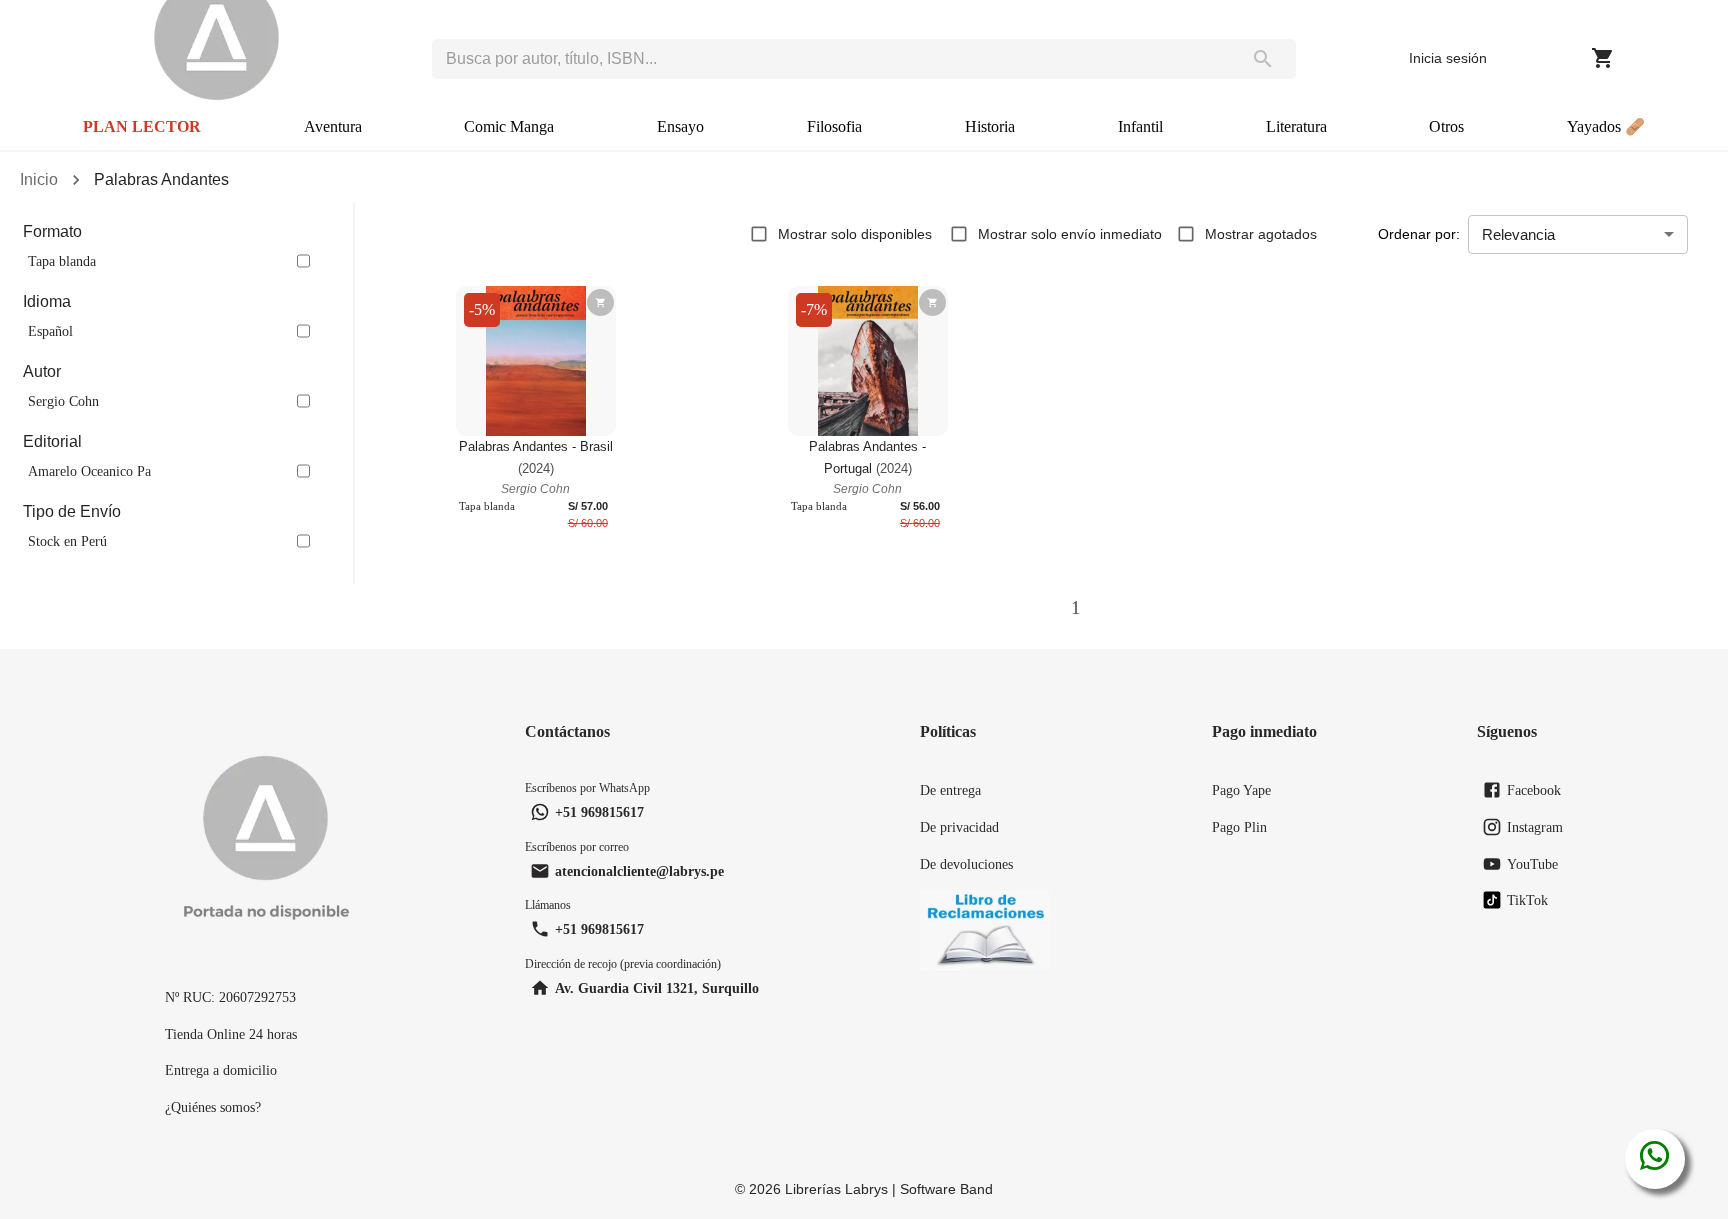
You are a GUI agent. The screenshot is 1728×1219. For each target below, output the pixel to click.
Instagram (1535, 827)
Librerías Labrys (836, 1189)
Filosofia (834, 126)
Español (50, 331)
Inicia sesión (1448, 58)
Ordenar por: (1419, 234)
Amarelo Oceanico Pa (89, 471)
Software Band (946, 1189)
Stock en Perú (67, 541)
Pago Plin (1239, 827)
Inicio (39, 179)
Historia (990, 126)
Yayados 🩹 (1606, 126)
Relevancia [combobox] (1518, 234)
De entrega (950, 790)
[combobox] (831, 59)
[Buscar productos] (1263, 59)
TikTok (1527, 900)
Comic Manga (509, 126)
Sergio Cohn (63, 401)
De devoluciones (966, 864)
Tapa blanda (62, 261)
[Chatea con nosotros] (1654, 1159)
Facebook (1534, 790)
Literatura (1296, 126)
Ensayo (680, 126)
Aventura (333, 126)
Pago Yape (1241, 790)
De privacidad (959, 827)
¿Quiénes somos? (213, 1107)
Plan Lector (142, 126)
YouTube (1532, 864)
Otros (1446, 126)
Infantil (1140, 126)
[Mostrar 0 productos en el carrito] (1603, 58)
